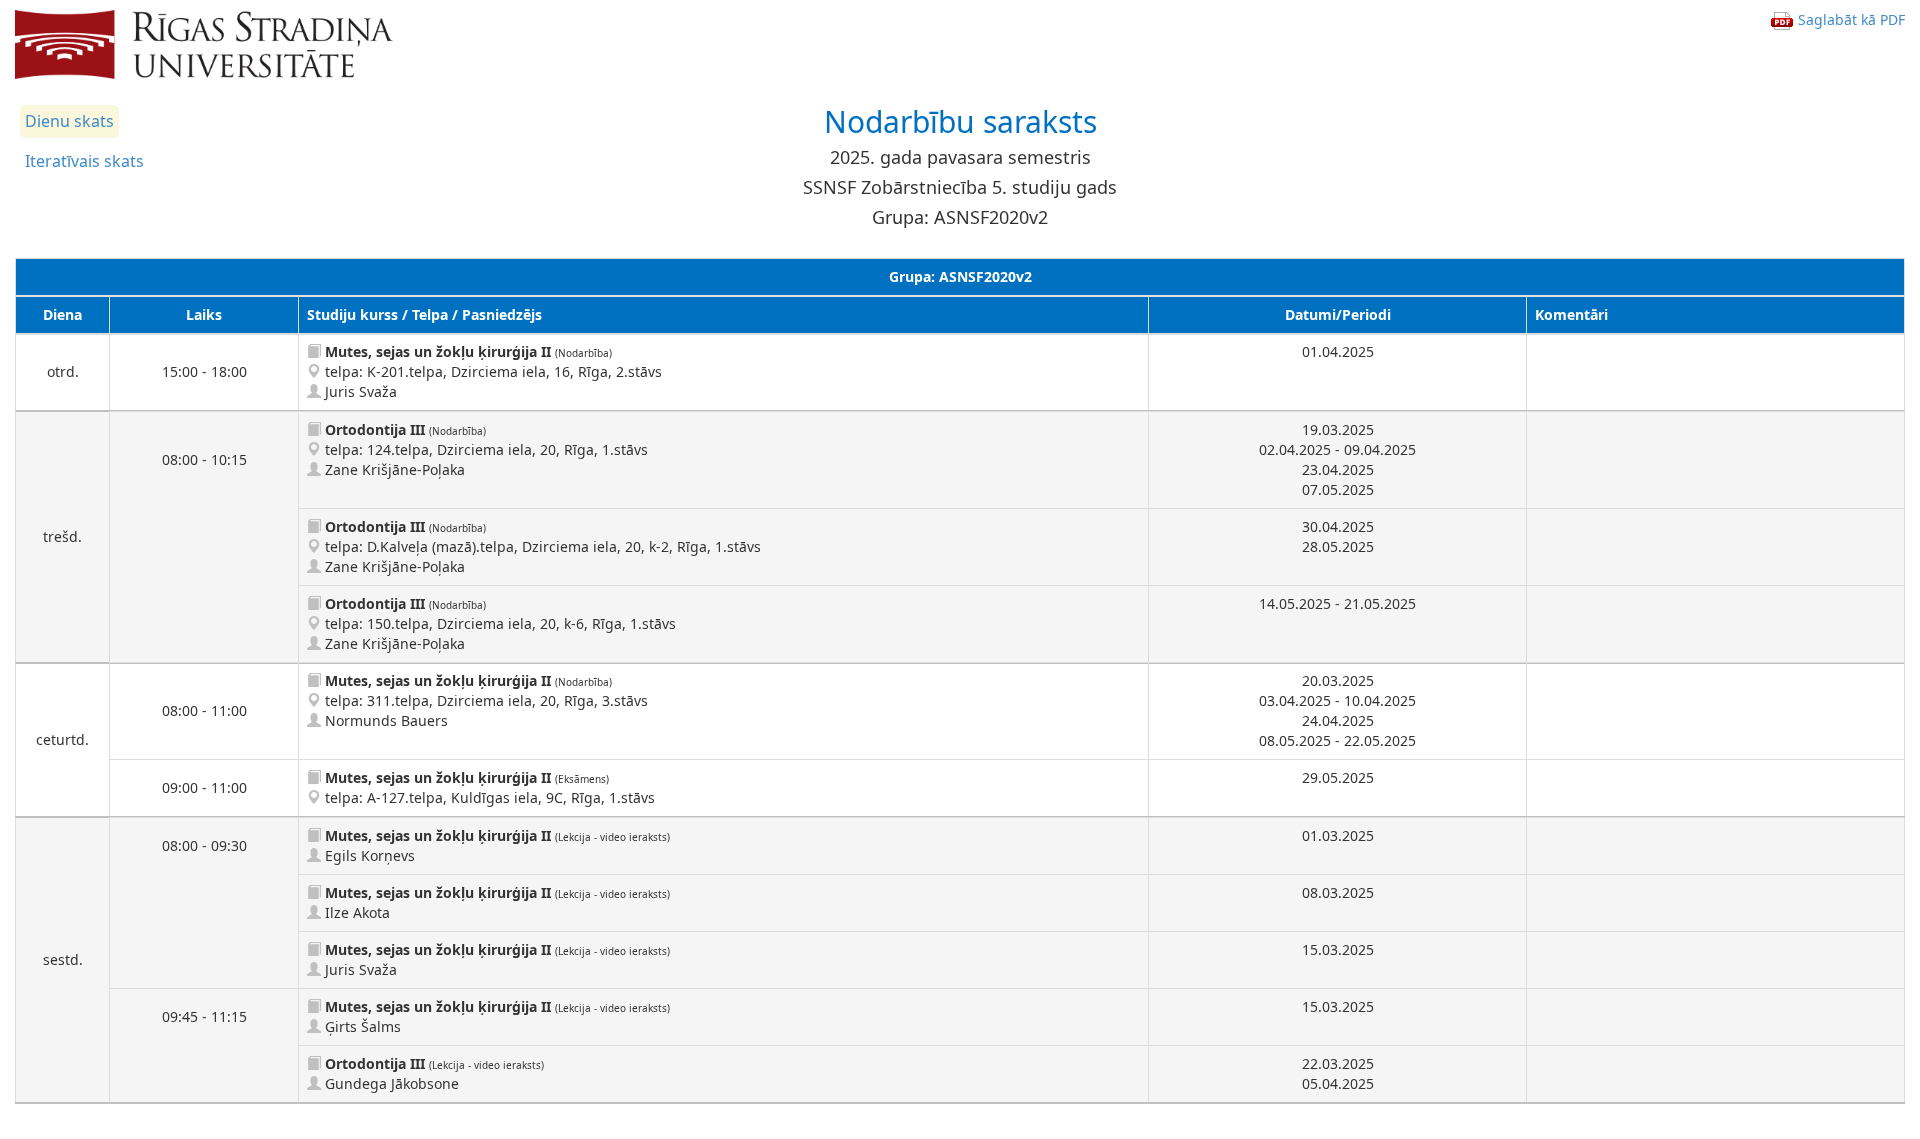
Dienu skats (69, 121)
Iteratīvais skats (84, 161)
